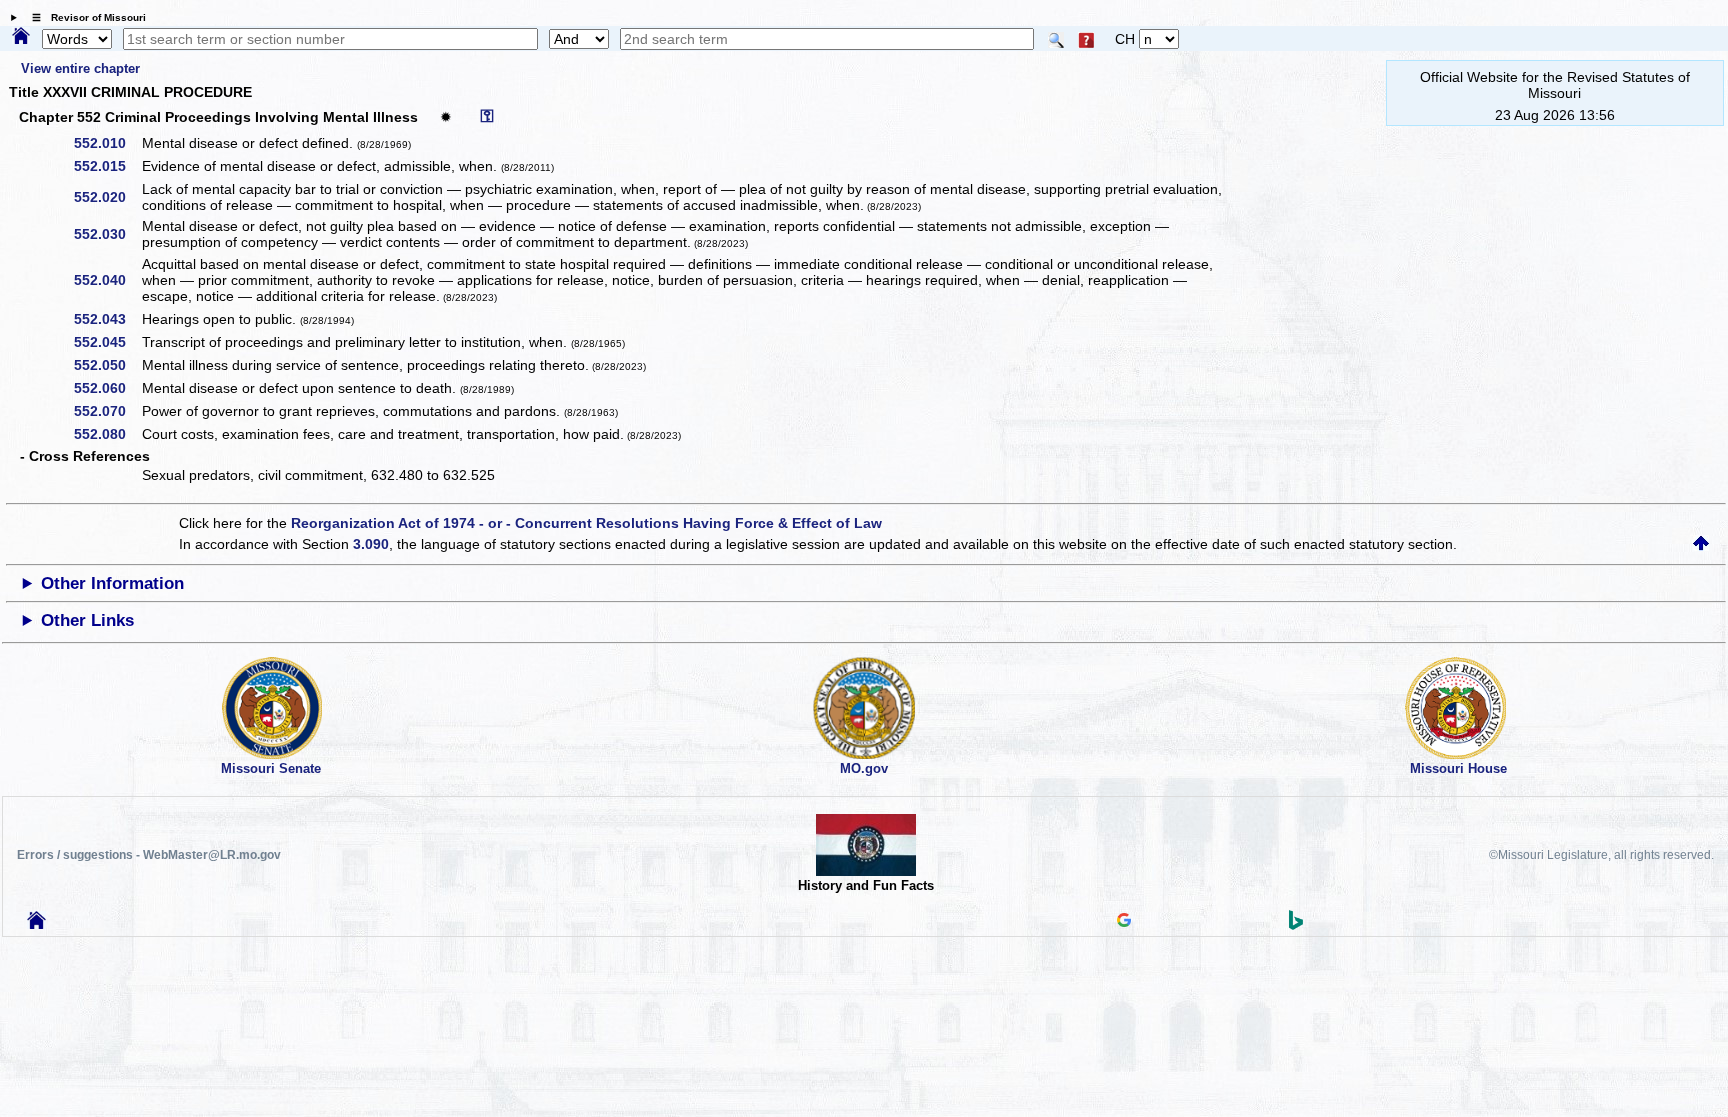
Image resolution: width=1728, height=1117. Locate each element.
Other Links (87, 620)
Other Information (112, 583)
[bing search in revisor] (1296, 925)
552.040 (107, 280)
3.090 (371, 544)
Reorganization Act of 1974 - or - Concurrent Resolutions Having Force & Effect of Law (586, 523)
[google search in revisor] (1124, 922)
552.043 (107, 319)
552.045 (107, 342)
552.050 (107, 365)
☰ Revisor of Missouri (84, 17)
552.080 (107, 434)
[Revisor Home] (37, 924)
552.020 (107, 197)
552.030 (107, 234)
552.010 (107, 143)
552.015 (107, 166)
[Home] (21, 37)
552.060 (107, 388)
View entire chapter (80, 68)
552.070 (107, 411)
